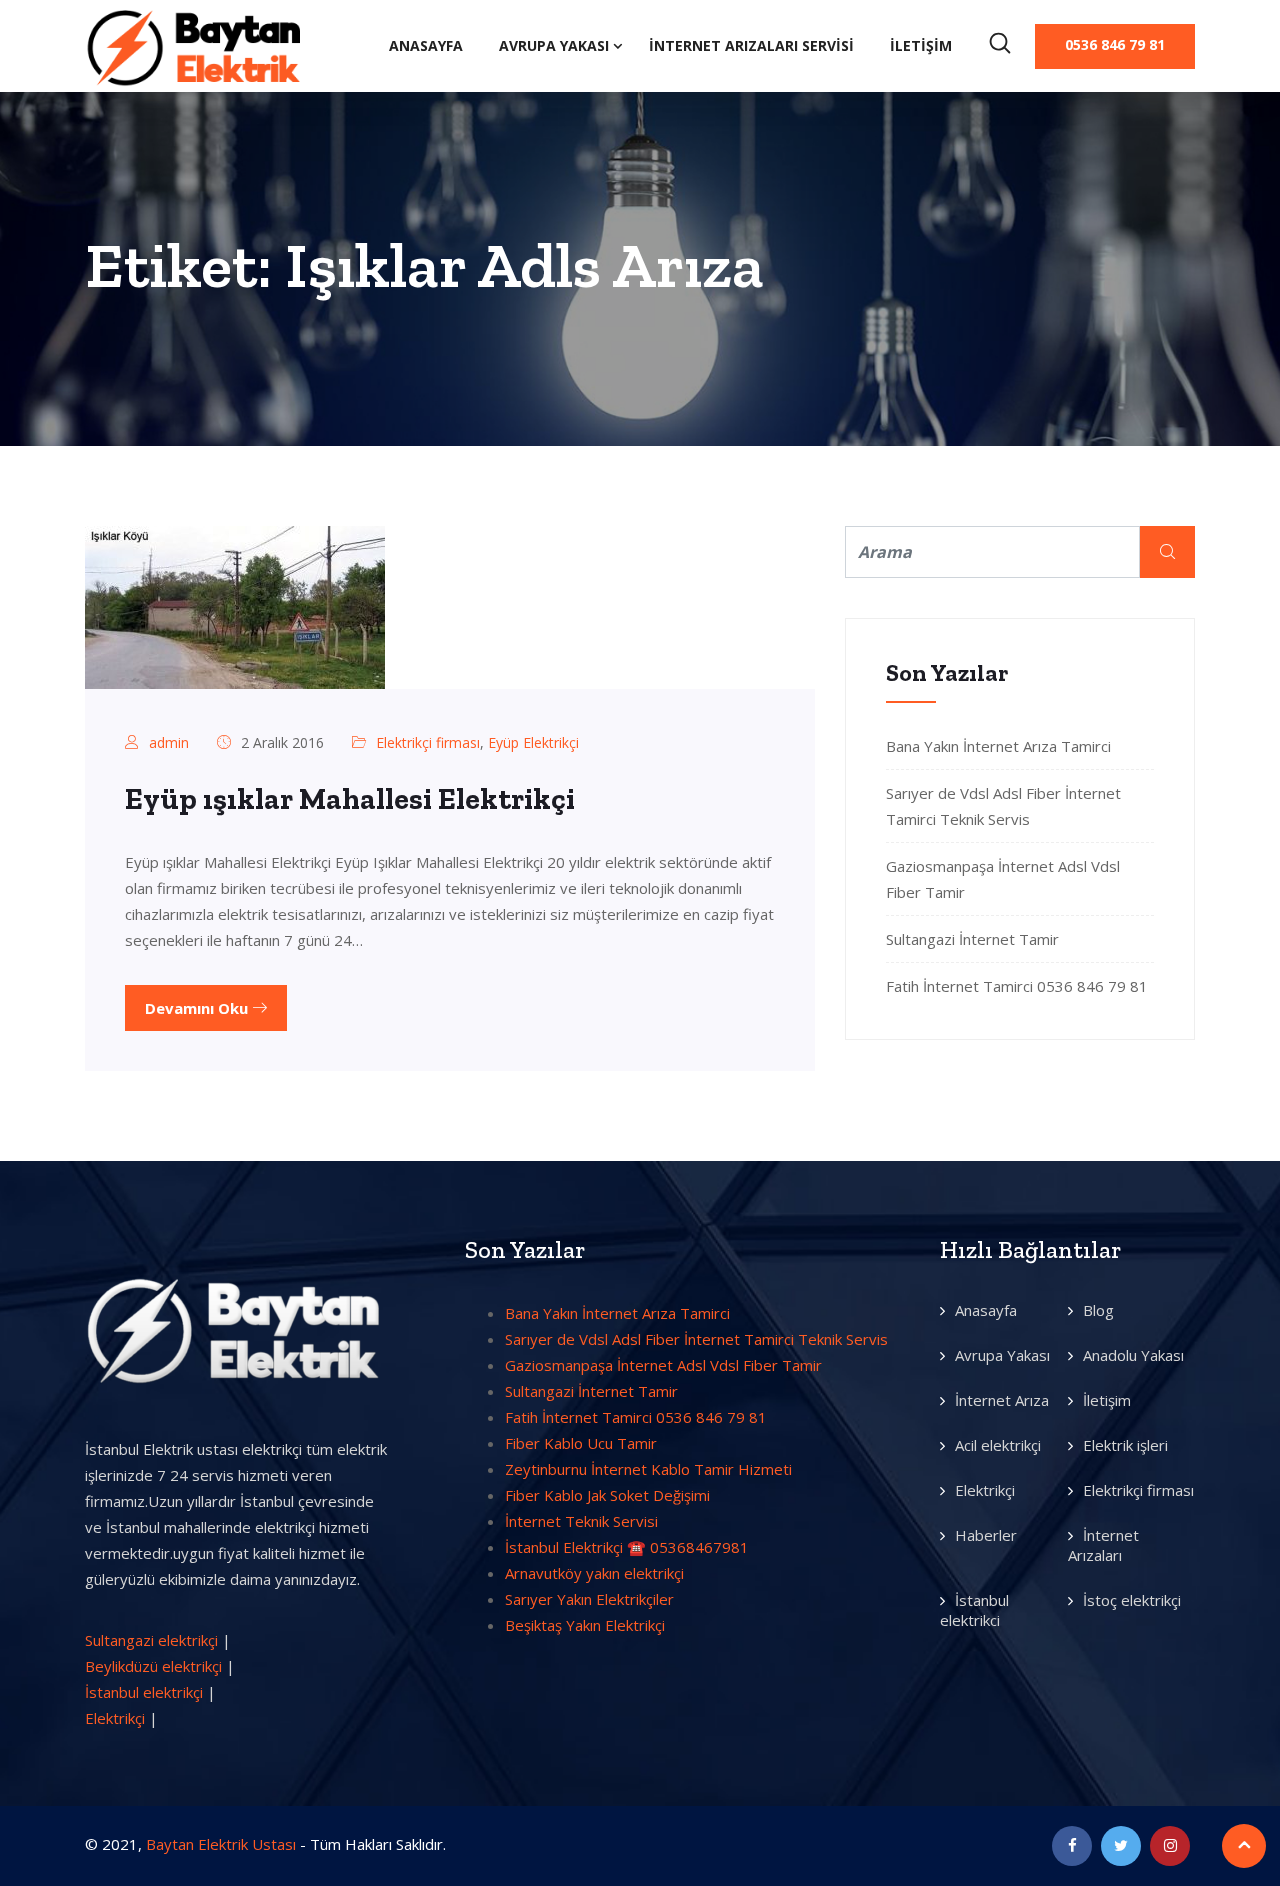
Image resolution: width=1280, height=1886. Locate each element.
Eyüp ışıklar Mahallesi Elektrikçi (350, 799)
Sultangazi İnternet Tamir (972, 939)
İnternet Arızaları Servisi (751, 45)
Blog (1098, 1310)
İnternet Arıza (1002, 1400)
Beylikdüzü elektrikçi (153, 1666)
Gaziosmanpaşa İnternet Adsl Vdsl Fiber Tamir (663, 1365)
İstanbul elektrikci (974, 1610)
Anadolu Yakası (1133, 1355)
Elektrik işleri (1125, 1445)
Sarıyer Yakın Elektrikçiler (589, 1599)
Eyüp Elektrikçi (533, 742)
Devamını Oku (198, 1008)
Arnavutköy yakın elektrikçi (594, 1573)
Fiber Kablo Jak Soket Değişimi (607, 1495)
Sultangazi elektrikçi (151, 1640)
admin (169, 742)
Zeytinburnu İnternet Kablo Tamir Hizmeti (648, 1469)
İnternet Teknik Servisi (581, 1521)
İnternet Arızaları (1103, 1545)
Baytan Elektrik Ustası (221, 1844)
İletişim (921, 45)
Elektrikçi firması (428, 742)
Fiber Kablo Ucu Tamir (581, 1443)
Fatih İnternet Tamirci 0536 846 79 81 (1017, 986)
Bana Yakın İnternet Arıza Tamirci (998, 746)
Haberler (986, 1535)
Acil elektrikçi (998, 1445)
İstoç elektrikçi (1132, 1600)
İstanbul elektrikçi (144, 1692)
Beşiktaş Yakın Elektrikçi (585, 1625)
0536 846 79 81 (1115, 44)
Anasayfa (426, 45)
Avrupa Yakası (554, 45)
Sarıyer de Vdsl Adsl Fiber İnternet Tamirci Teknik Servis (696, 1339)
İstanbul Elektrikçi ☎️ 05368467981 (627, 1547)
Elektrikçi (115, 1718)
